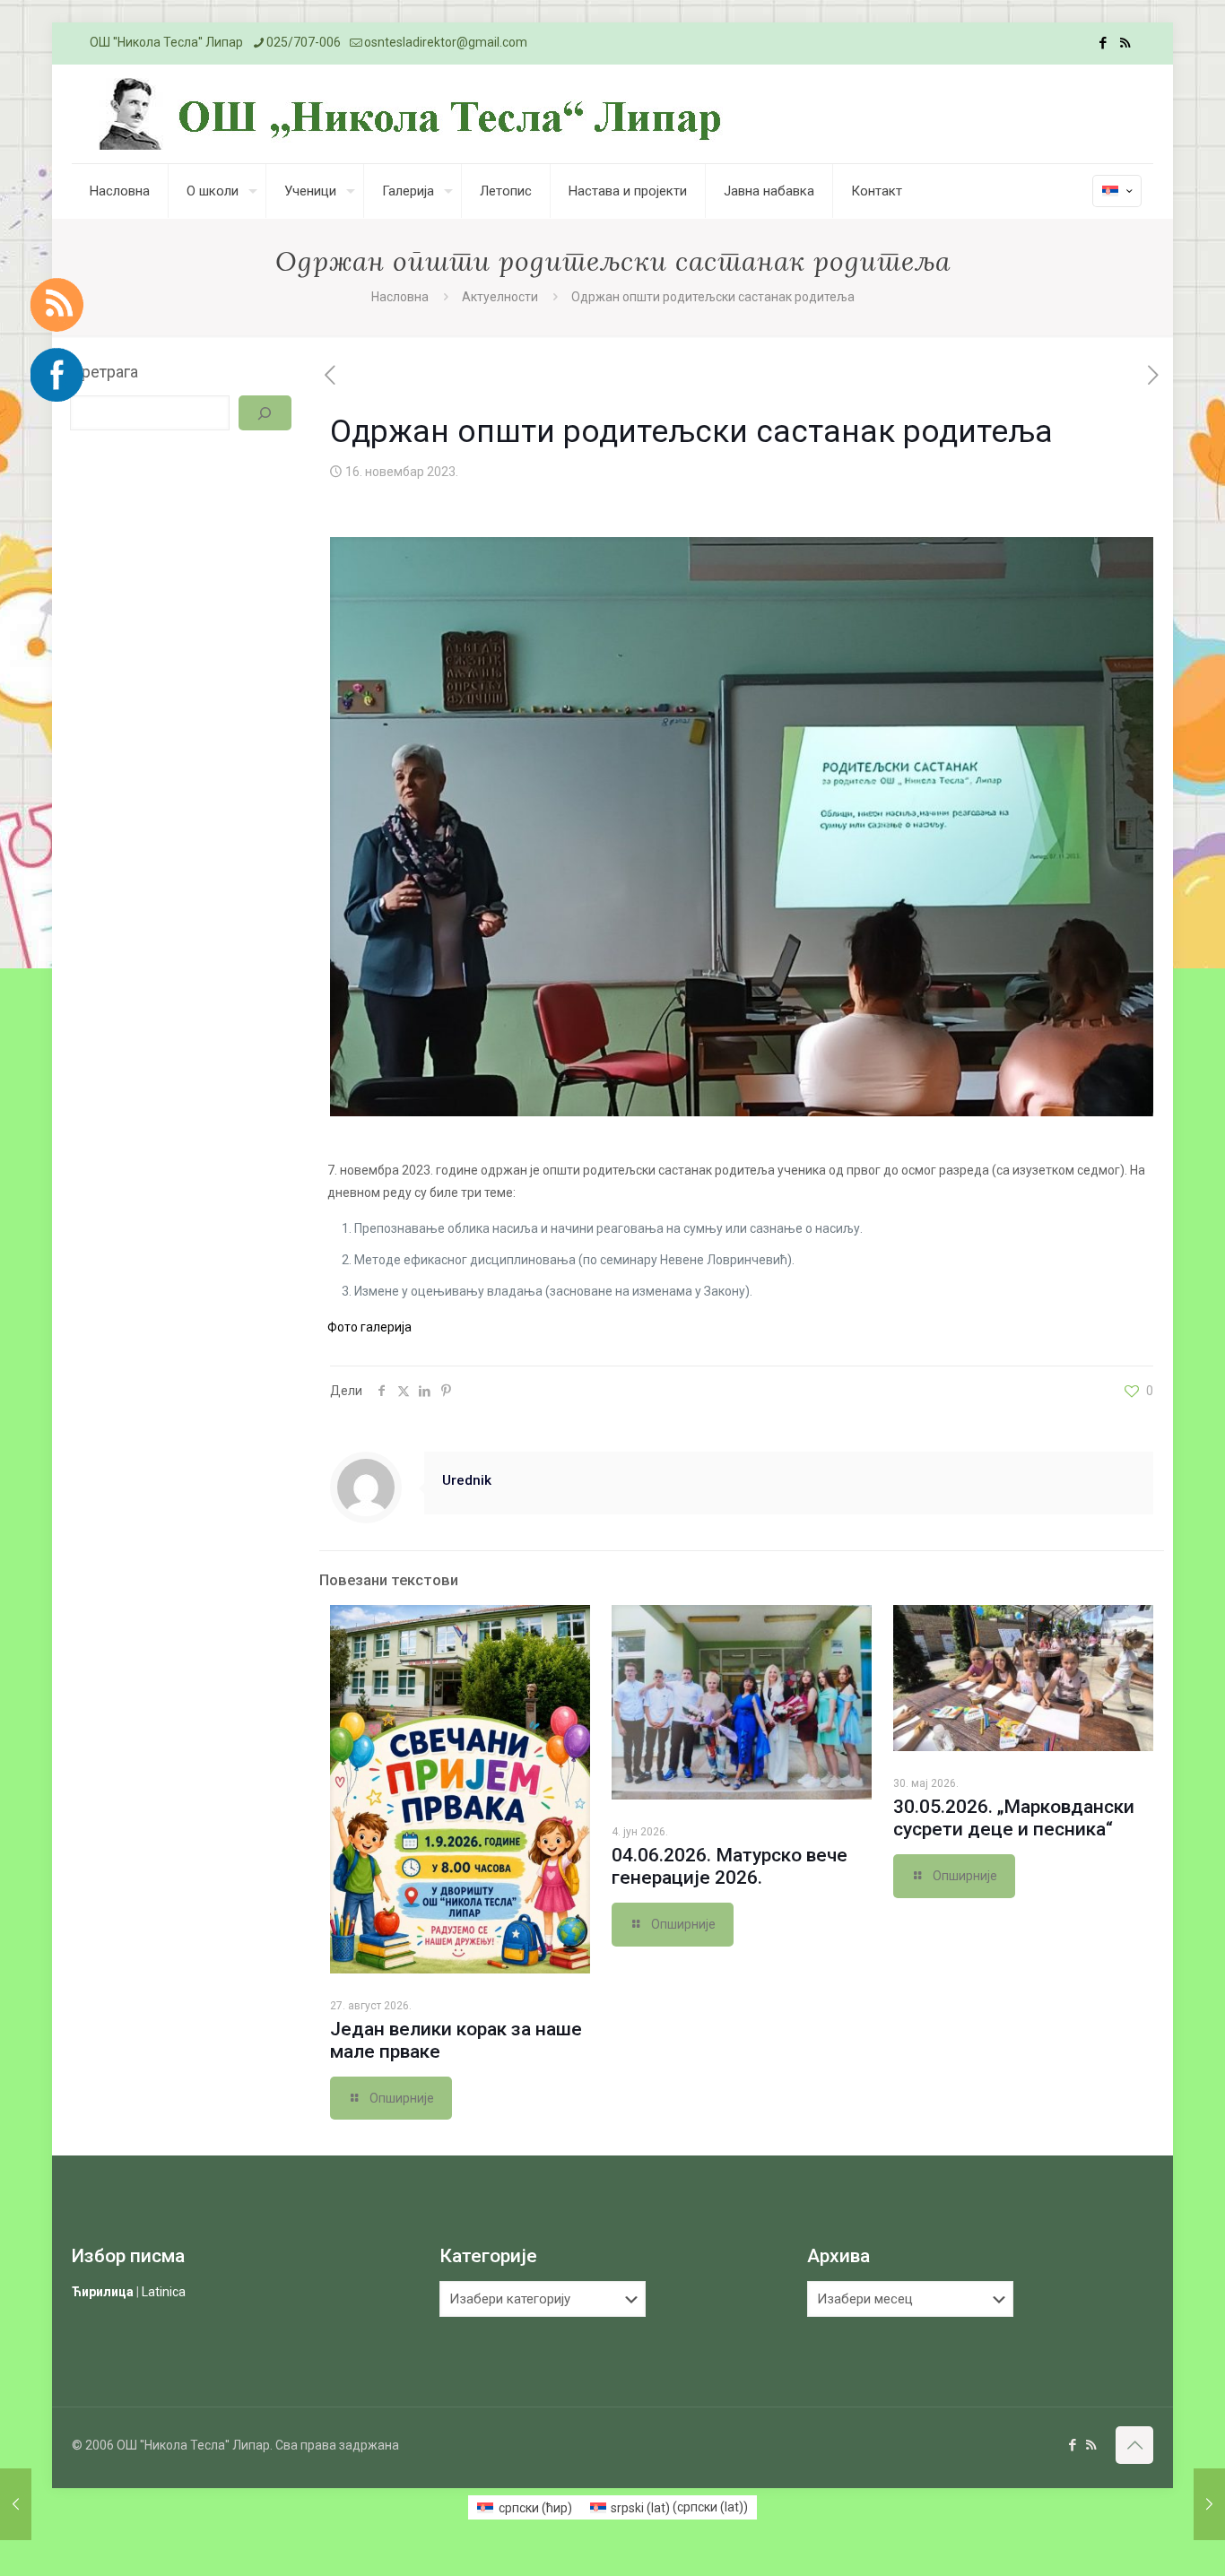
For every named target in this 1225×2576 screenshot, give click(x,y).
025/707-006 (304, 42)
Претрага (104, 372)
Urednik (467, 1480)
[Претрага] (265, 413)
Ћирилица (103, 2292)
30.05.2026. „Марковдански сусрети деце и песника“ (1014, 1818)
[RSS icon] (1125, 43)
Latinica (164, 2292)
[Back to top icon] (1134, 2445)
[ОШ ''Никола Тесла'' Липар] (415, 114)
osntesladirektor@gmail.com (446, 42)
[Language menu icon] (1117, 191)
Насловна (400, 297)
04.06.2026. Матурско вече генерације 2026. (730, 1866)
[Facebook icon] (1103, 43)
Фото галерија (369, 1327)
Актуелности (500, 297)
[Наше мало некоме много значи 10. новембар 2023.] (16, 2504)
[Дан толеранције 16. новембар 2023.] (1209, 2504)
